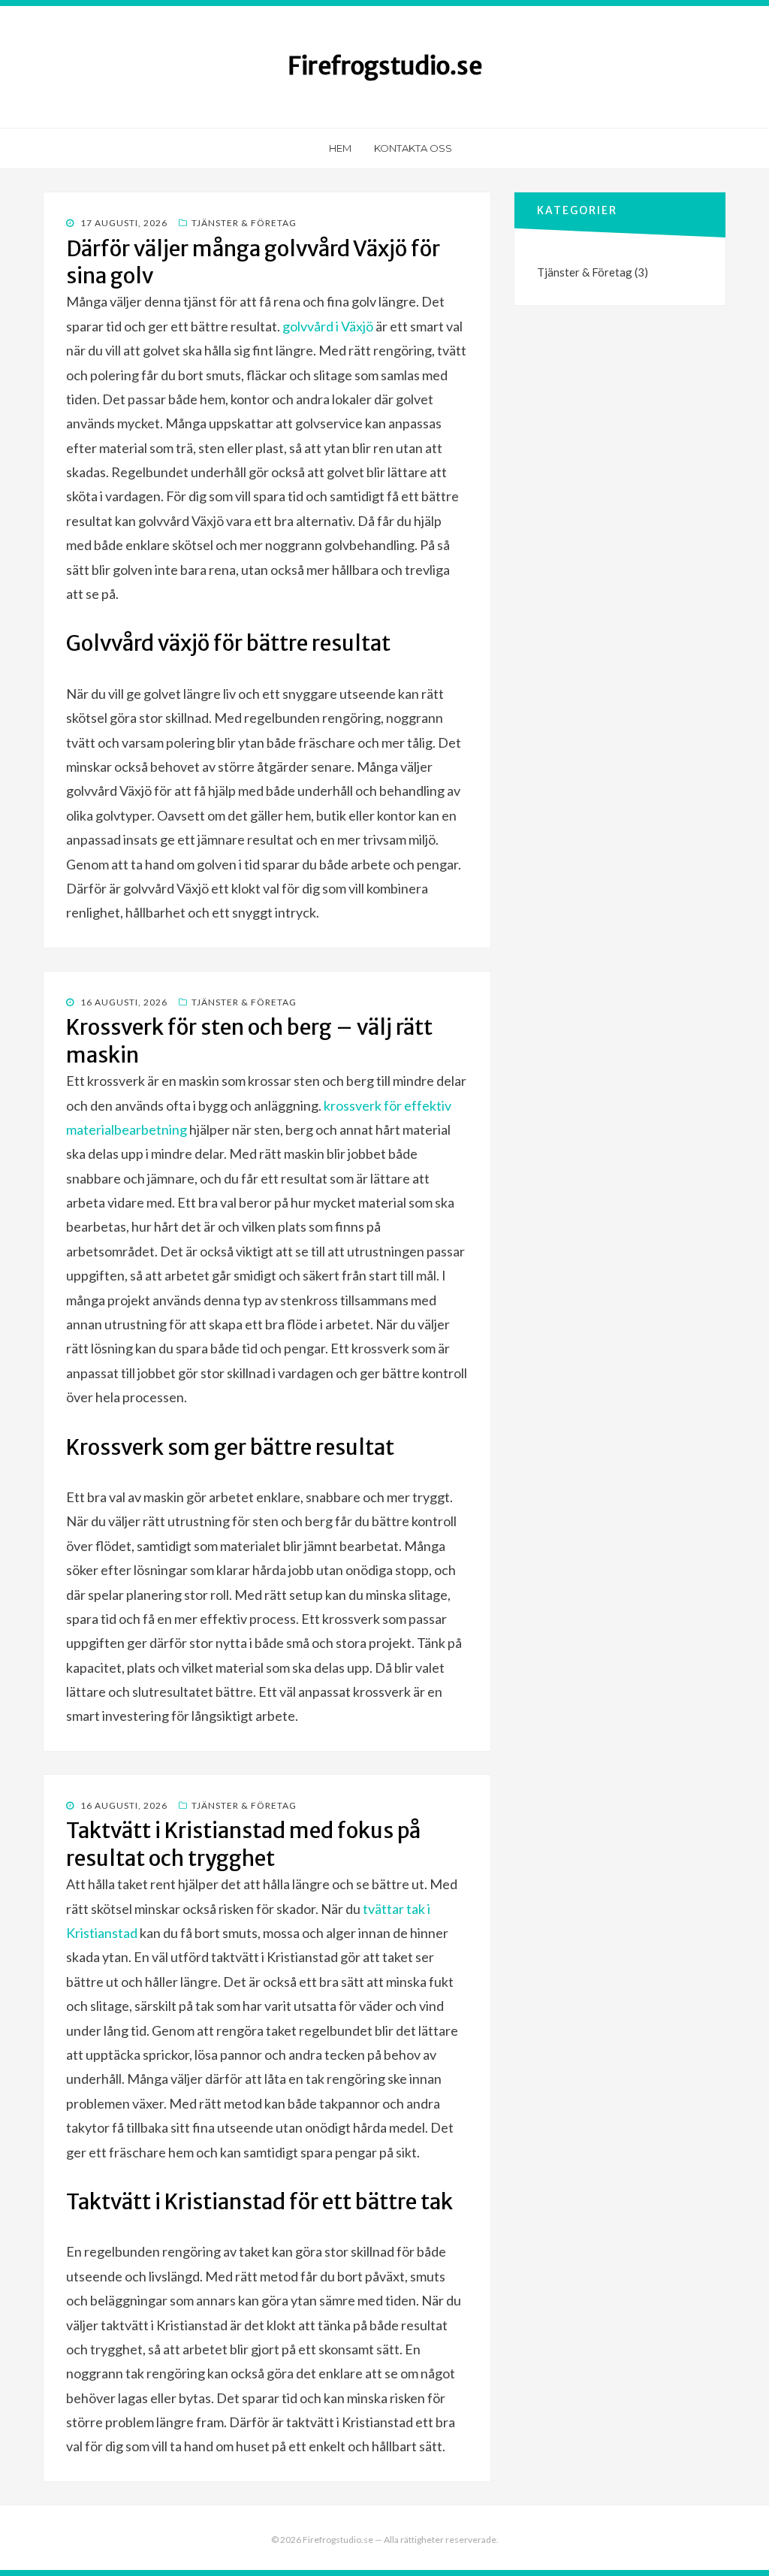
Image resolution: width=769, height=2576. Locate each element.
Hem (340, 148)
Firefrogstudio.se (385, 66)
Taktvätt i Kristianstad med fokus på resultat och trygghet (243, 1844)
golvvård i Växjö (328, 326)
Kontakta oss (413, 148)
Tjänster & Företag (244, 223)
